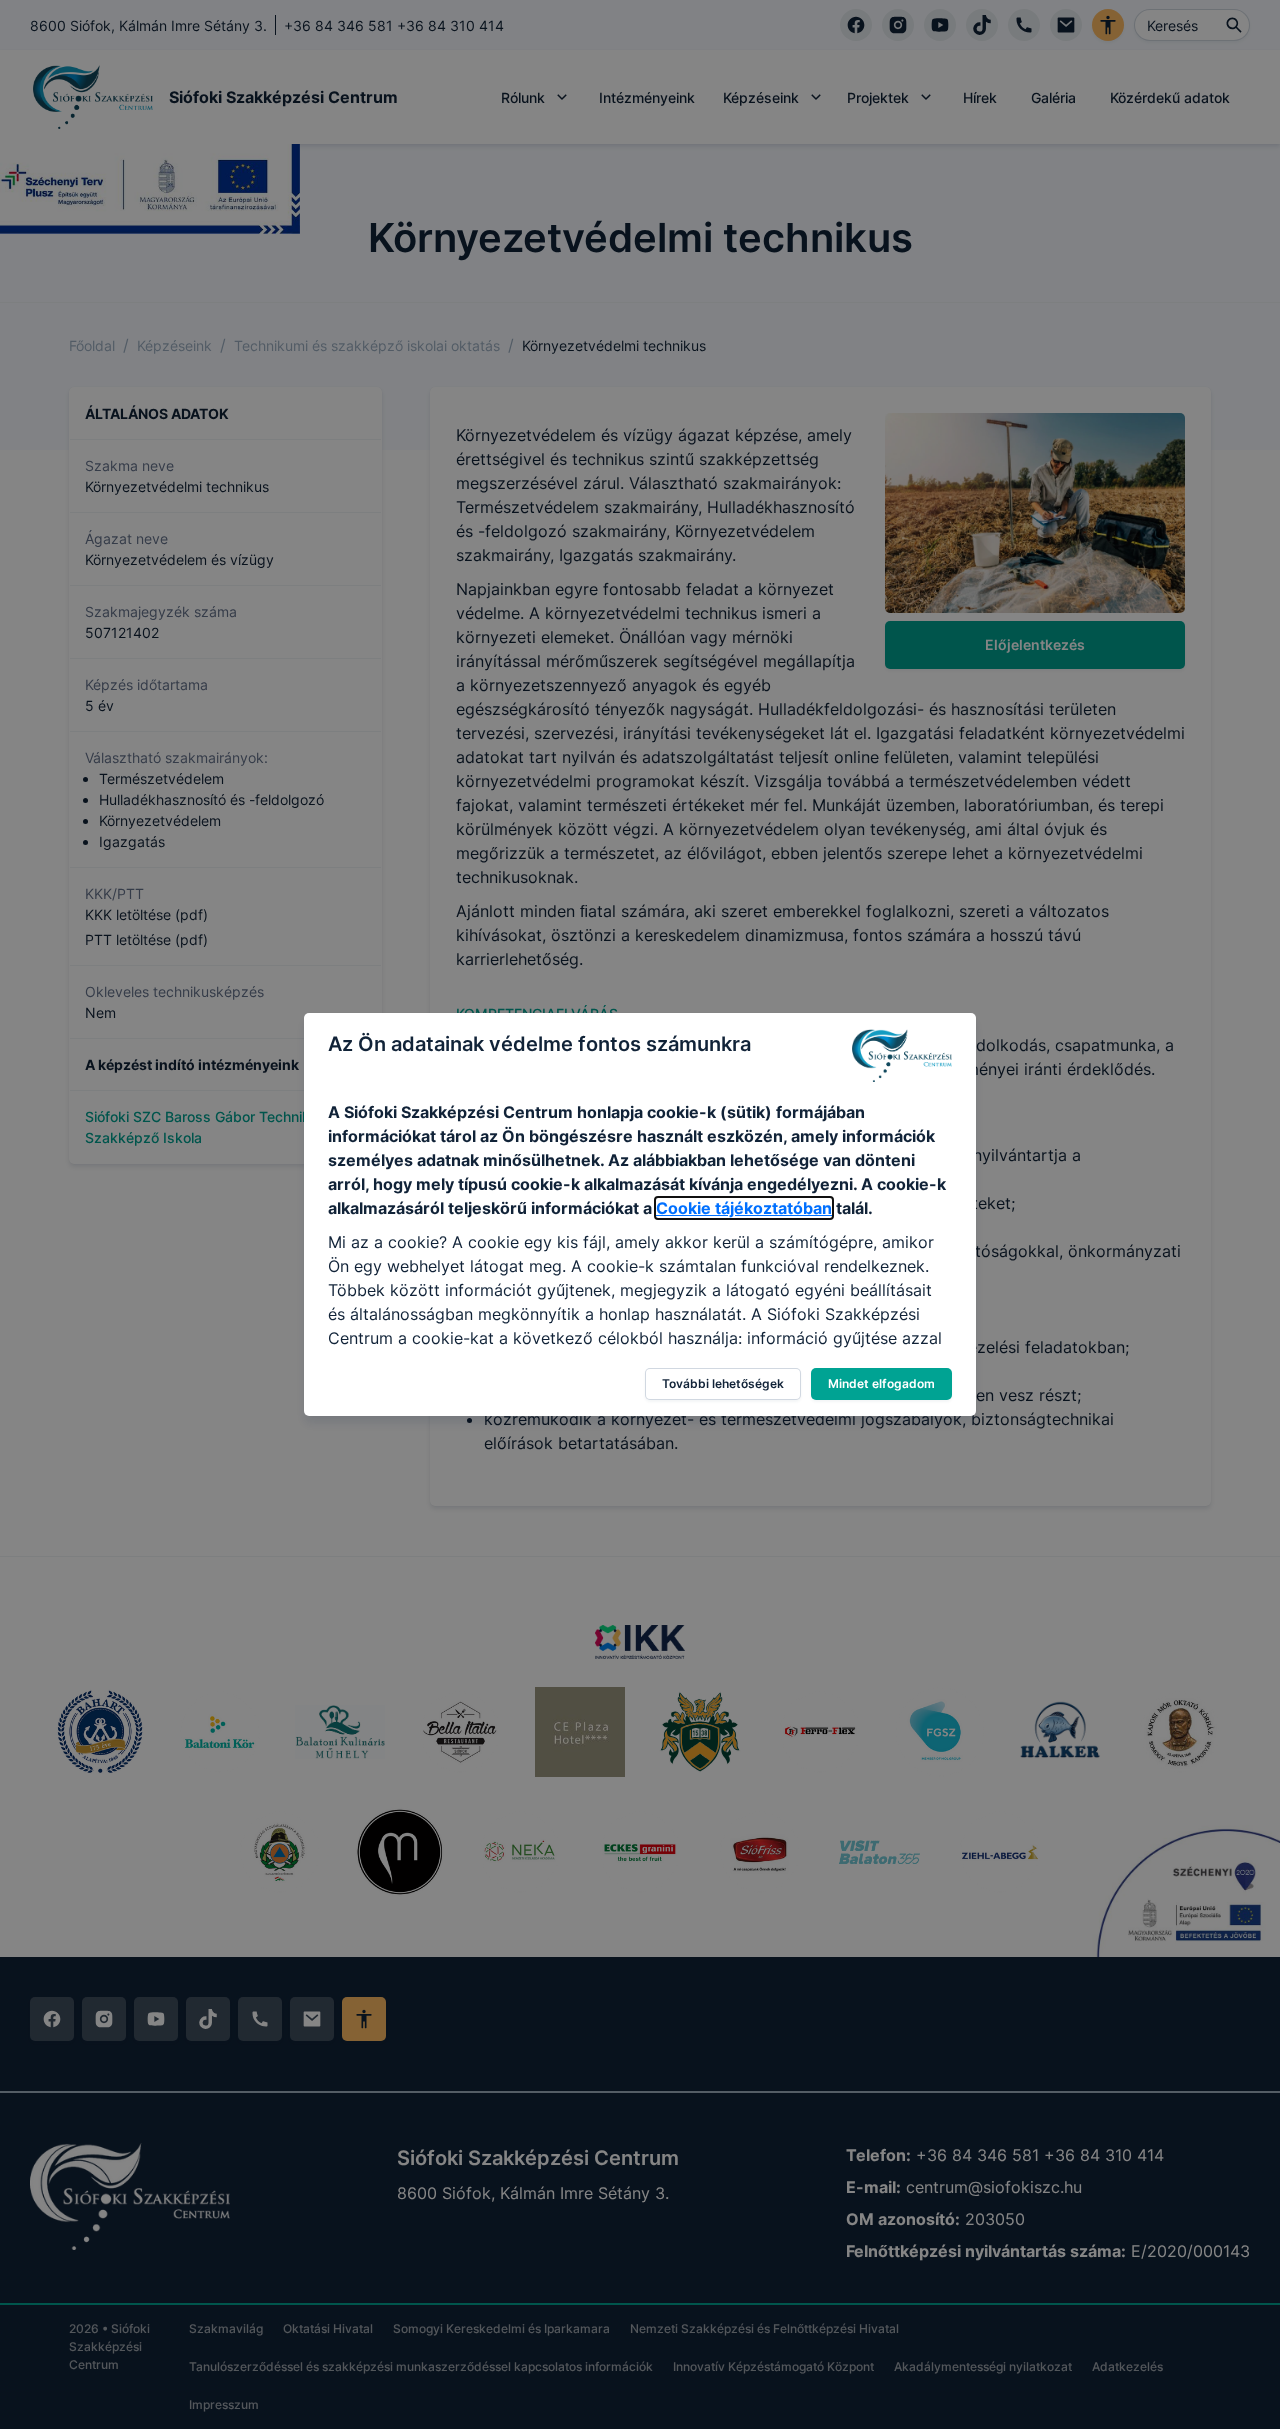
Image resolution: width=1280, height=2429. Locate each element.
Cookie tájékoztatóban (744, 1208)
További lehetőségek (723, 1383)
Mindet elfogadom (881, 1383)
